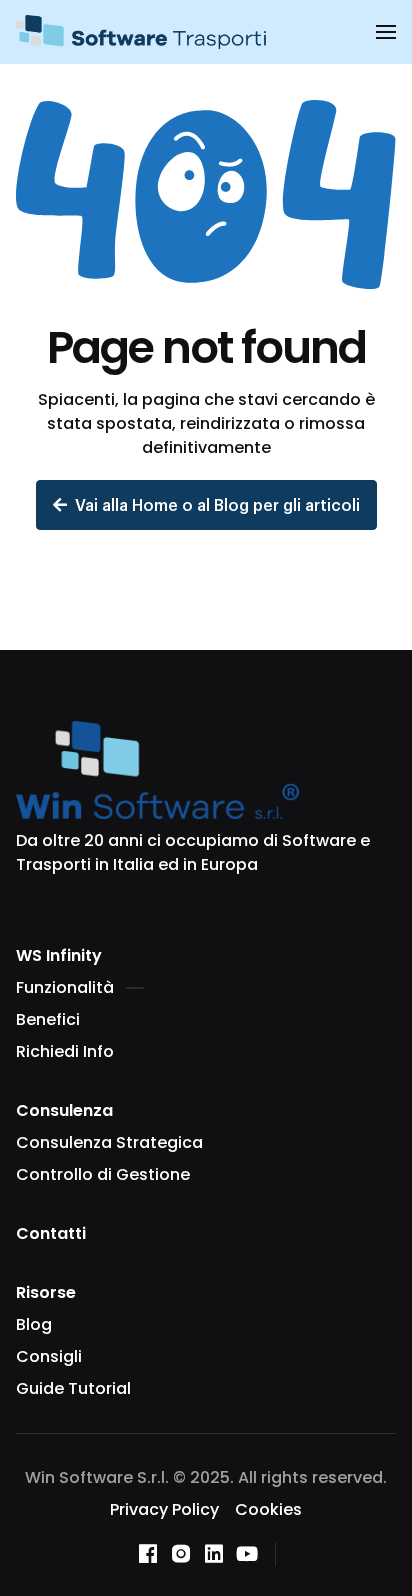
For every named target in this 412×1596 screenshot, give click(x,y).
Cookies (268, 1509)
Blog (34, 1324)
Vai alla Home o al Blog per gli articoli (217, 504)
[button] (386, 32)
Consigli (49, 1356)
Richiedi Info (65, 1051)
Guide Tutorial (73, 1388)
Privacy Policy (164, 1509)
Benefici (48, 1019)
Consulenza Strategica (109, 1142)
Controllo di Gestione (103, 1174)
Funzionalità (65, 987)
